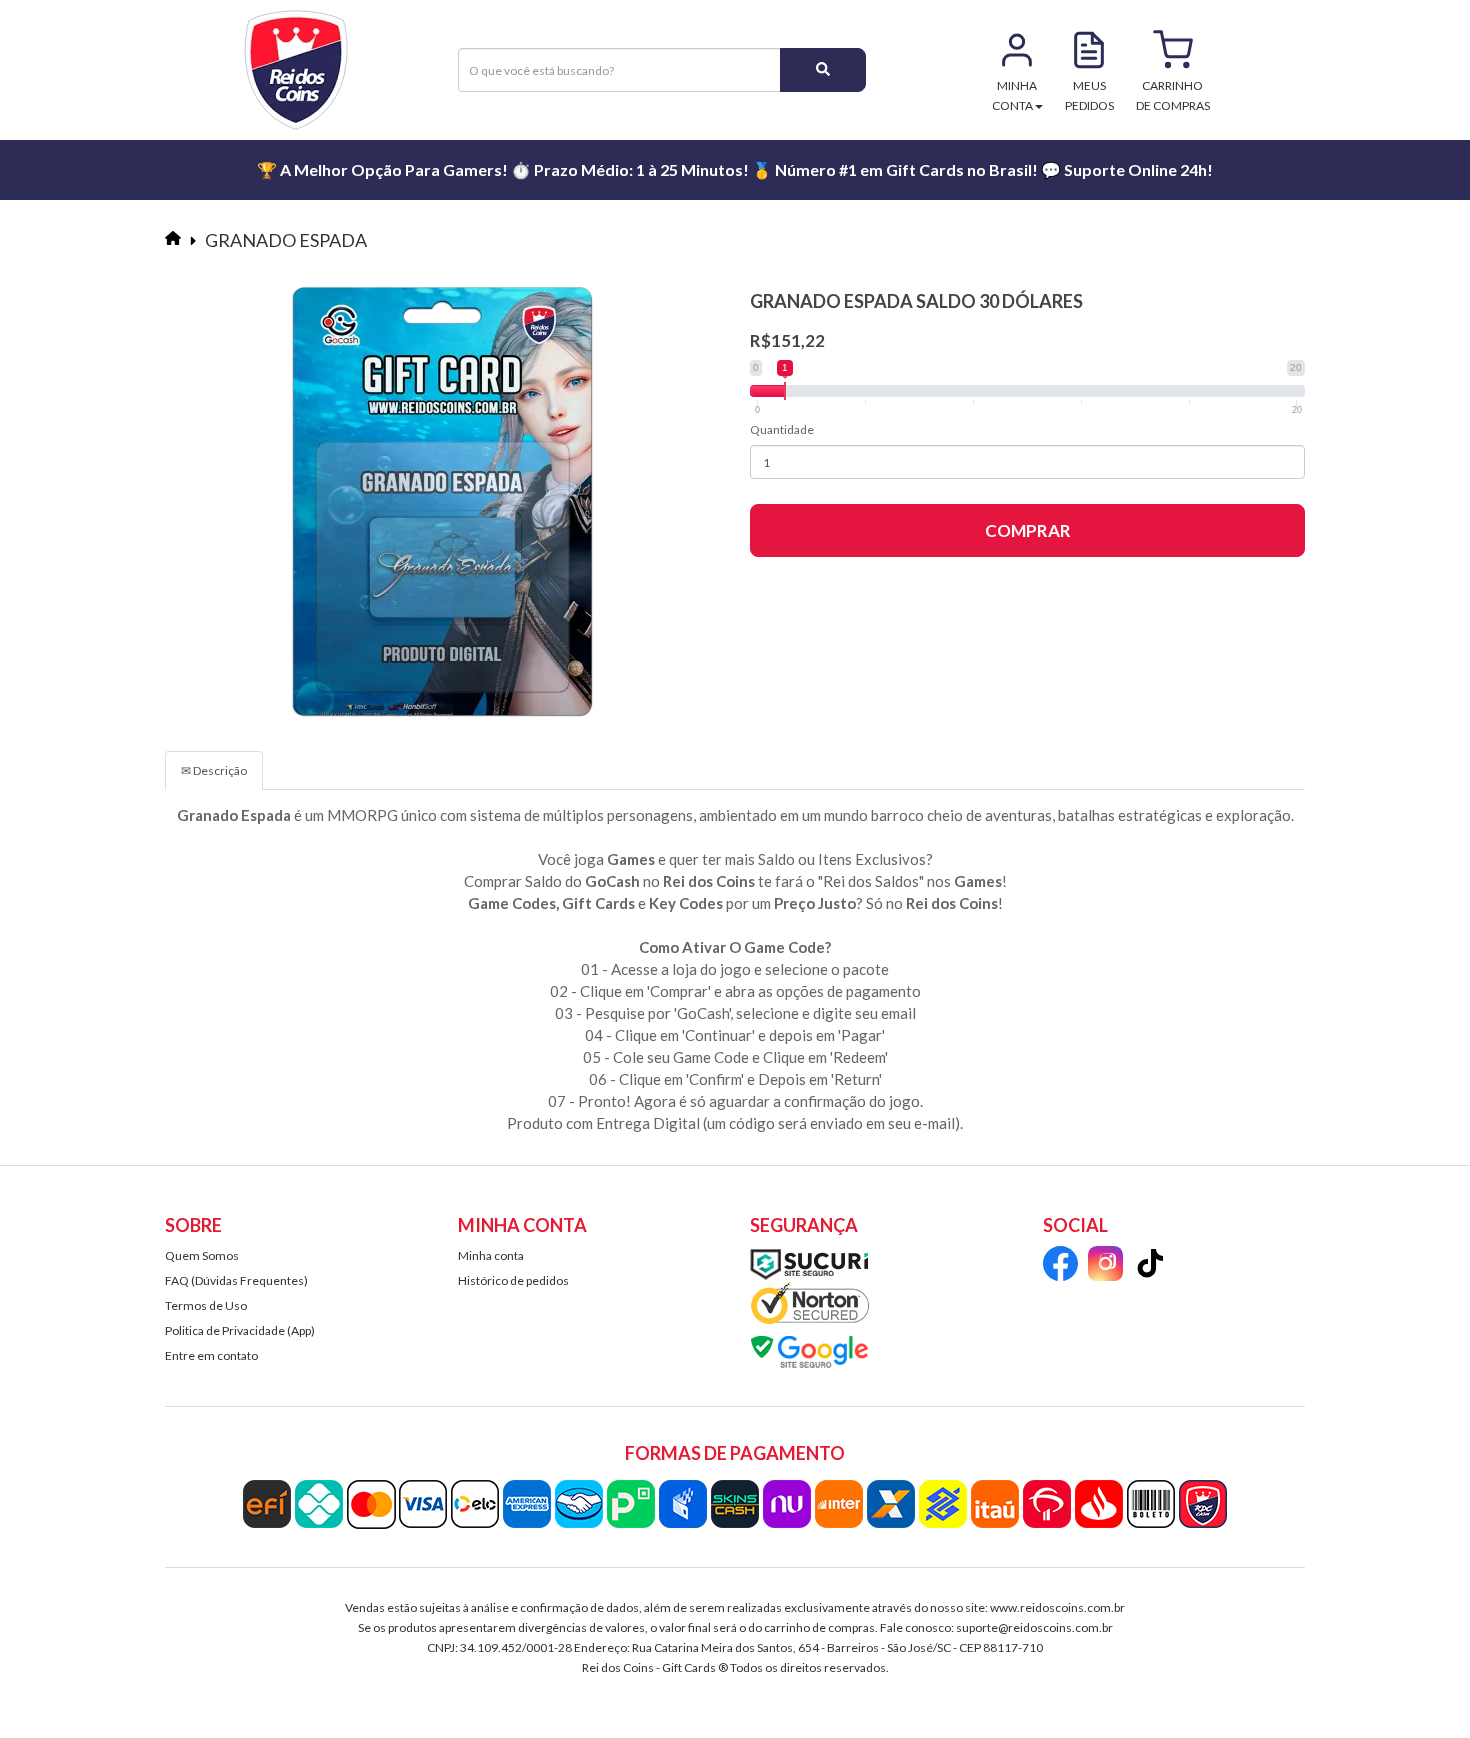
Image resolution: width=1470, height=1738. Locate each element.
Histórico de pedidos (513, 1280)
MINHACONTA (1015, 95)
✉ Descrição (214, 770)
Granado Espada (286, 240)
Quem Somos (202, 1255)
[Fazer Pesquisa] (823, 70)
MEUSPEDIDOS (1089, 95)
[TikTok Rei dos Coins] (1150, 1266)
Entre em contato (211, 1355)
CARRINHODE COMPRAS (1173, 95)
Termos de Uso (206, 1305)
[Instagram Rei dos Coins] (1105, 1266)
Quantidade (782, 429)
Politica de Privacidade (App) (240, 1330)
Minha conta (491, 1255)
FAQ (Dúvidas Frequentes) (236, 1280)
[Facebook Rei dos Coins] (1060, 1266)
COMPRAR (1028, 530)
